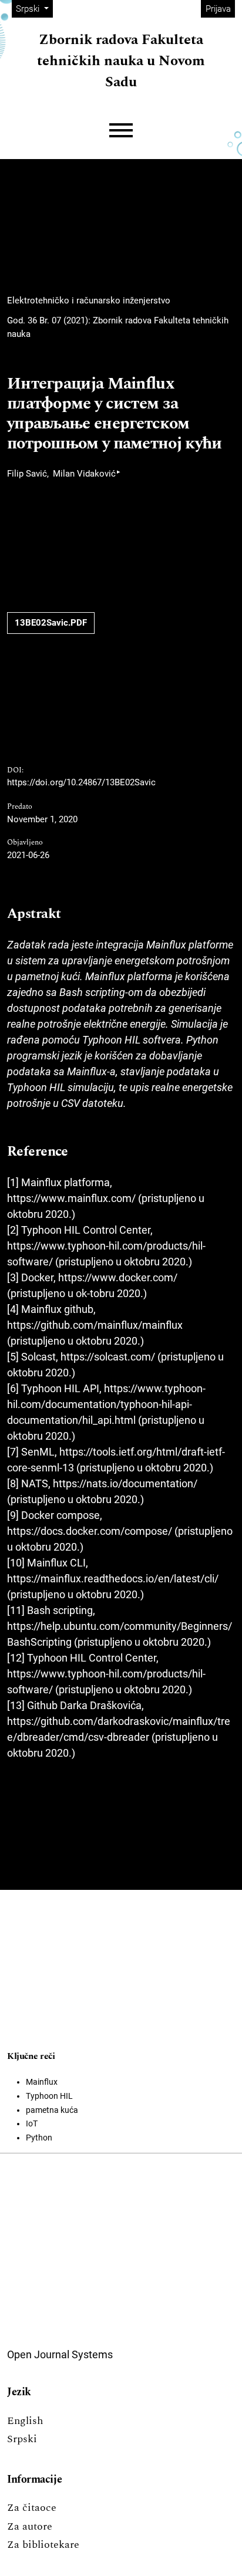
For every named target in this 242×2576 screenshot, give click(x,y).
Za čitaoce (32, 2508)
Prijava (218, 9)
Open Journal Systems (60, 2354)
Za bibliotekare (43, 2545)
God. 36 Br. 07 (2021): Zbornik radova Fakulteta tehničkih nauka (118, 327)
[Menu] (121, 131)
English (25, 2421)
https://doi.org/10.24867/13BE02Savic (81, 782)
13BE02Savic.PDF (51, 623)
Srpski (22, 2439)
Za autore (30, 2526)
